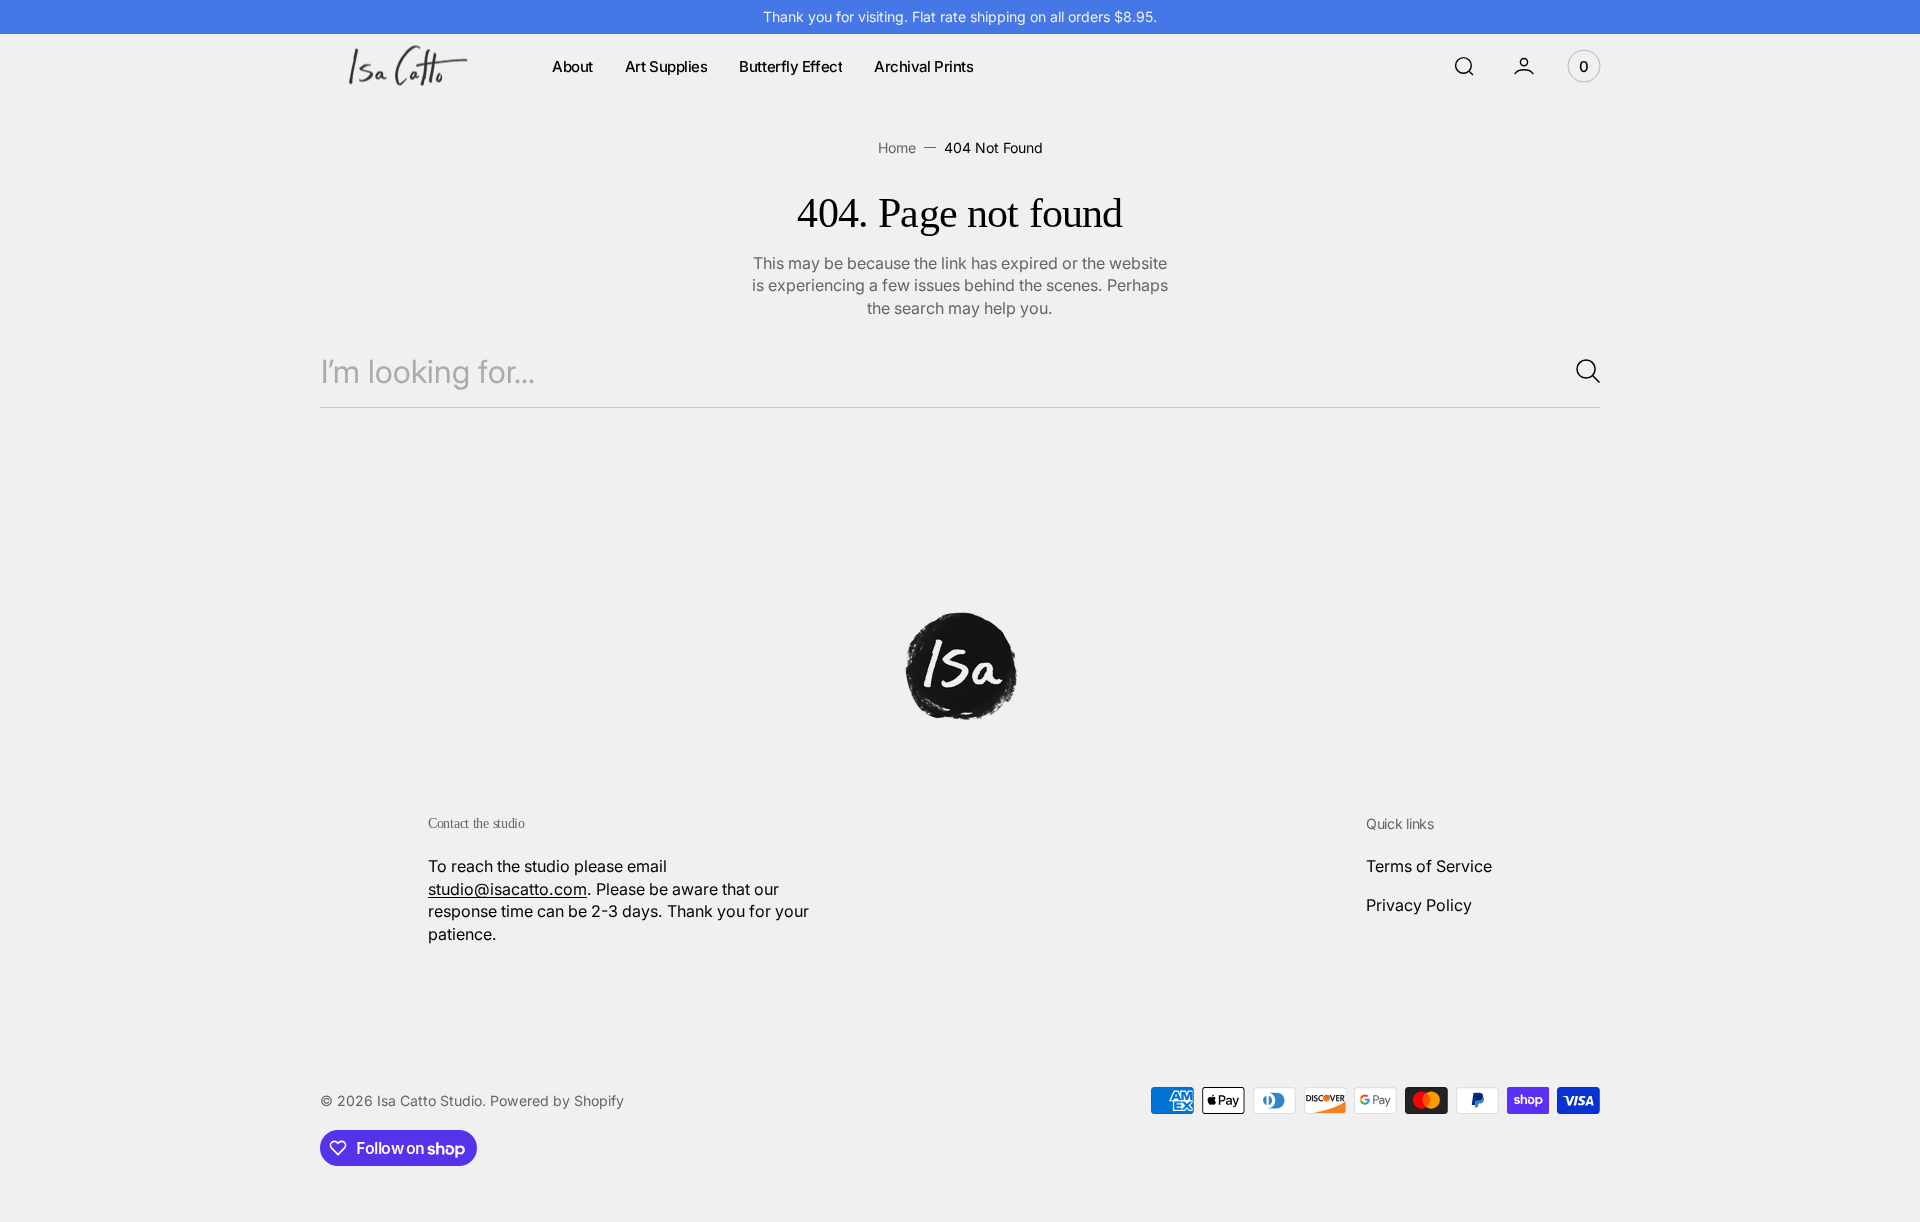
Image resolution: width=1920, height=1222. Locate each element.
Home (897, 147)
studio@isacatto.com (507, 889)
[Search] (1580, 371)
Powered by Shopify (557, 1100)
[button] (1464, 66)
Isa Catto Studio (429, 1100)
